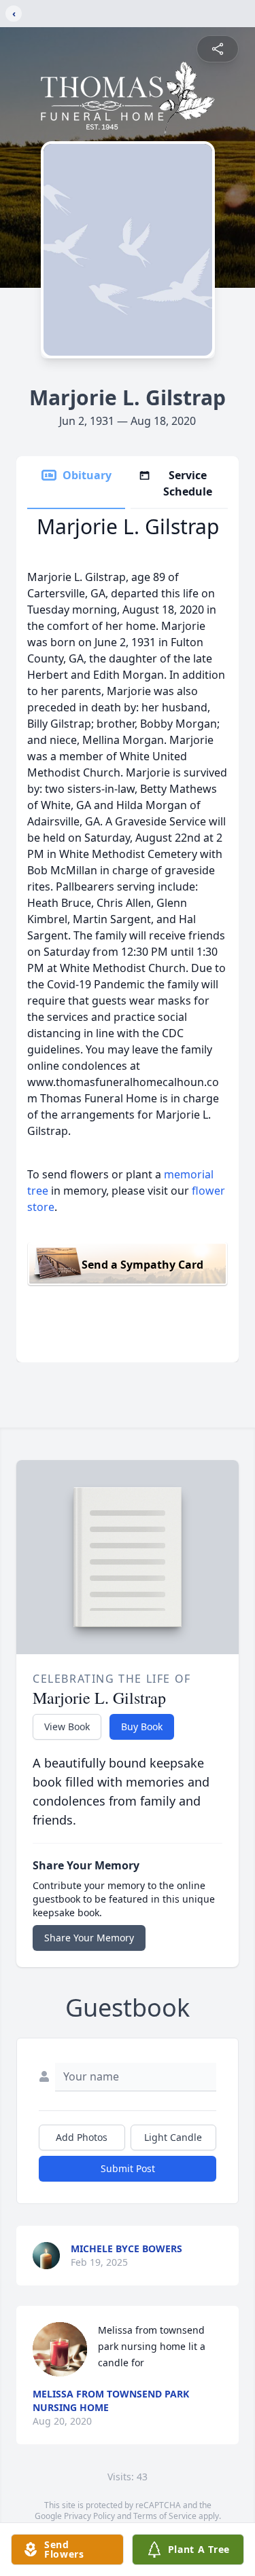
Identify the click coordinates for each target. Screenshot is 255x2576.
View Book (67, 1726)
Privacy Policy (89, 2516)
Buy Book (142, 1726)
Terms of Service (165, 2516)
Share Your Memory (89, 1938)
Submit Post (128, 2168)
